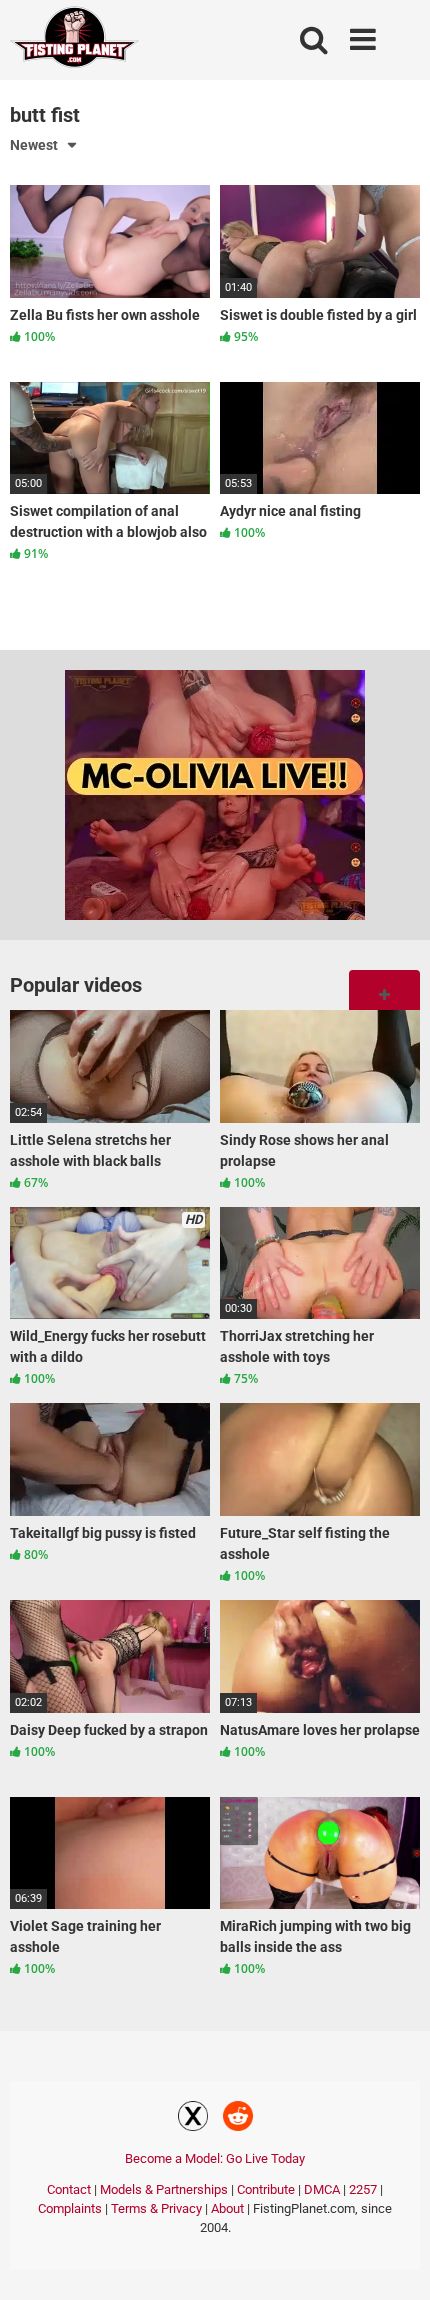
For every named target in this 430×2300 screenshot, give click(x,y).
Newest (34, 145)
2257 (363, 2189)
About (227, 2208)
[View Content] (75, 40)
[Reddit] (238, 2119)
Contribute (266, 2189)
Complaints (70, 2208)
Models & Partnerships (164, 2189)
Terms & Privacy (156, 2208)
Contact (69, 2189)
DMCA (322, 2189)
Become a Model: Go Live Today (215, 2158)
